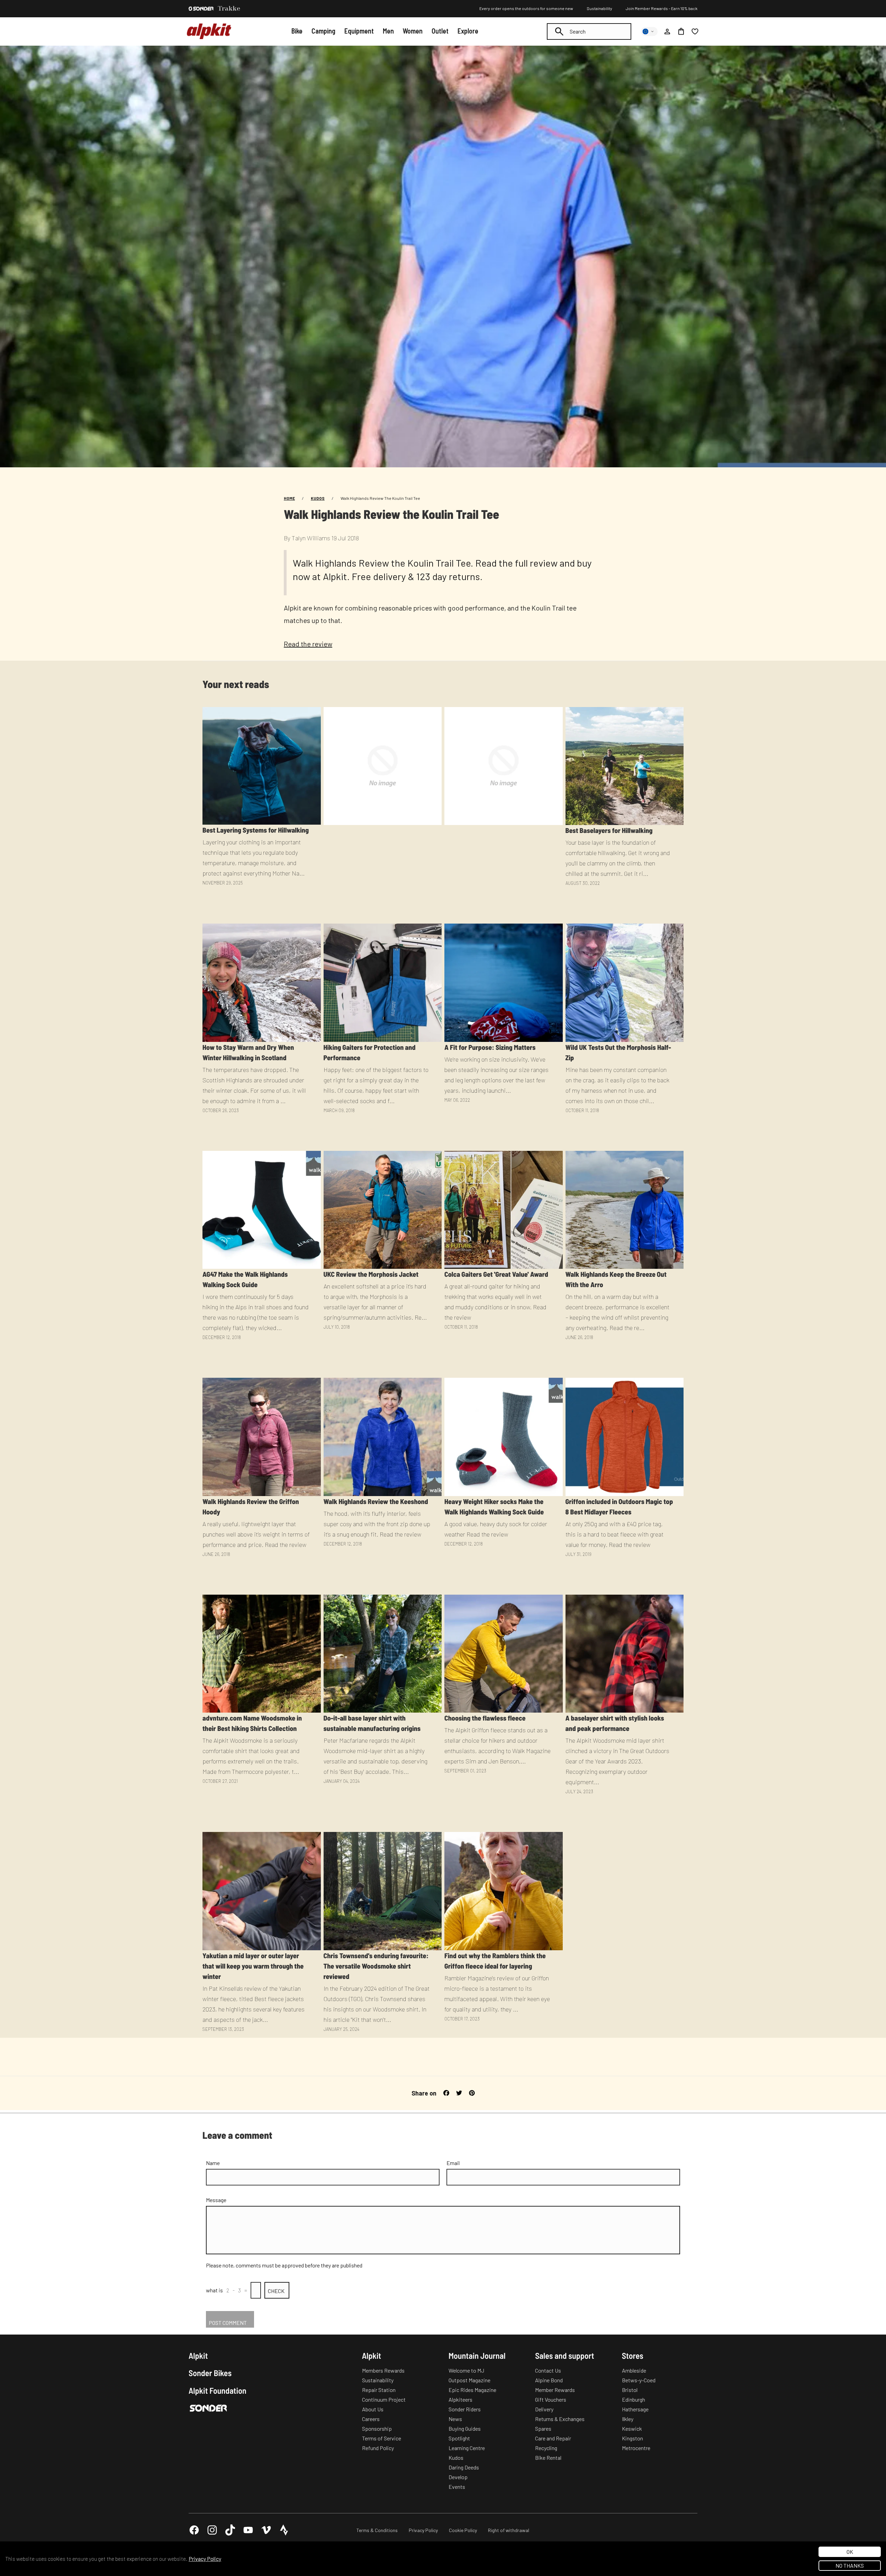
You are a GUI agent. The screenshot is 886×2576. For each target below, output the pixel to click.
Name (213, 2163)
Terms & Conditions (377, 2530)
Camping (323, 31)
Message (216, 2200)
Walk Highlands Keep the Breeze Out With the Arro (616, 1279)
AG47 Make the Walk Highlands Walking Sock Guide (245, 1279)
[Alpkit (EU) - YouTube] (248, 2530)
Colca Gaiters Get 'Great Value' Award (496, 1274)
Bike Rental (548, 2458)
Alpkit (198, 2356)
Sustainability (599, 8)
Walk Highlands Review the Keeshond (376, 1501)
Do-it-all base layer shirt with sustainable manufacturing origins (372, 1723)
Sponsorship (377, 2428)
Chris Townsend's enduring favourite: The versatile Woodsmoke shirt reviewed (376, 1966)
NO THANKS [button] (850, 2565)
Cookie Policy (463, 2530)
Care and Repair (553, 2438)
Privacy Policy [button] (205, 2559)
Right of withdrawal (509, 2530)
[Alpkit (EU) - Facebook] (194, 2530)
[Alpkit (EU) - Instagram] (212, 2530)
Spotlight (459, 2438)
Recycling (546, 2448)
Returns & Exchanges (560, 2419)
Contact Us (548, 2370)
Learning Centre (467, 2448)
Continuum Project (384, 2399)
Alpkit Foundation (218, 2391)
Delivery (544, 2409)
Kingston (632, 2438)
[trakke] (229, 9)
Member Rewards (555, 2390)
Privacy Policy (423, 2530)
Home (289, 498)
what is (214, 2290)
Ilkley (628, 2419)
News (455, 2419)
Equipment (359, 31)
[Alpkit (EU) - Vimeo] (266, 2530)
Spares (543, 2428)
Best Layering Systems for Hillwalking (256, 830)
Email (453, 2163)
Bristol (630, 2390)
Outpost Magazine (469, 2380)
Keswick (632, 2428)
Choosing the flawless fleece (485, 1718)
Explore (468, 31)
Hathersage (635, 2409)
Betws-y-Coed (639, 2380)
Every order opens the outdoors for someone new (526, 8)
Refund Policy (378, 2448)
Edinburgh (634, 2399)
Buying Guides (465, 2428)
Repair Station (379, 2390)
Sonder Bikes (210, 2373)
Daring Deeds (464, 2467)
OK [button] (850, 2552)
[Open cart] (681, 31)
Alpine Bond (549, 2380)
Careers (371, 2419)
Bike (297, 31)
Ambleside (634, 2370)
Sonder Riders (465, 2409)
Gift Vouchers (551, 2399)
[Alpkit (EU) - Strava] (284, 2530)
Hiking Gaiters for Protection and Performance (370, 1052)
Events (457, 2487)
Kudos (318, 498)
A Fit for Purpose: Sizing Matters (490, 1047)
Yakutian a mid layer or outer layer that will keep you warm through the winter (253, 1966)
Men (388, 31)
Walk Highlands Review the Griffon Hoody (251, 1506)
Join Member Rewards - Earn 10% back (662, 8)
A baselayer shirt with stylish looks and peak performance (615, 1723)
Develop (458, 2477)
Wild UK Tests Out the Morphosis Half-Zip (618, 1052)
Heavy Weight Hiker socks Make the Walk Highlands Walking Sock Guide (494, 1506)
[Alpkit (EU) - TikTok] (230, 2530)
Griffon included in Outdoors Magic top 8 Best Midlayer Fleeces (619, 1506)
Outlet (440, 31)
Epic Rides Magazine (472, 2390)
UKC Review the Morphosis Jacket (371, 1274)
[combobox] (589, 31)
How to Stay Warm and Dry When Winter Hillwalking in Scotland (248, 1052)
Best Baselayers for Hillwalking (609, 830)
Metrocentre (636, 2448)
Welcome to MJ (466, 2370)
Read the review (308, 644)
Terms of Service (382, 2438)
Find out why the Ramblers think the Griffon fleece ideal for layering (495, 1961)
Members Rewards (383, 2370)
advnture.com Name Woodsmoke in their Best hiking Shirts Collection (252, 1723)
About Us (373, 2409)
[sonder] (201, 9)
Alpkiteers (460, 2399)
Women (413, 31)
